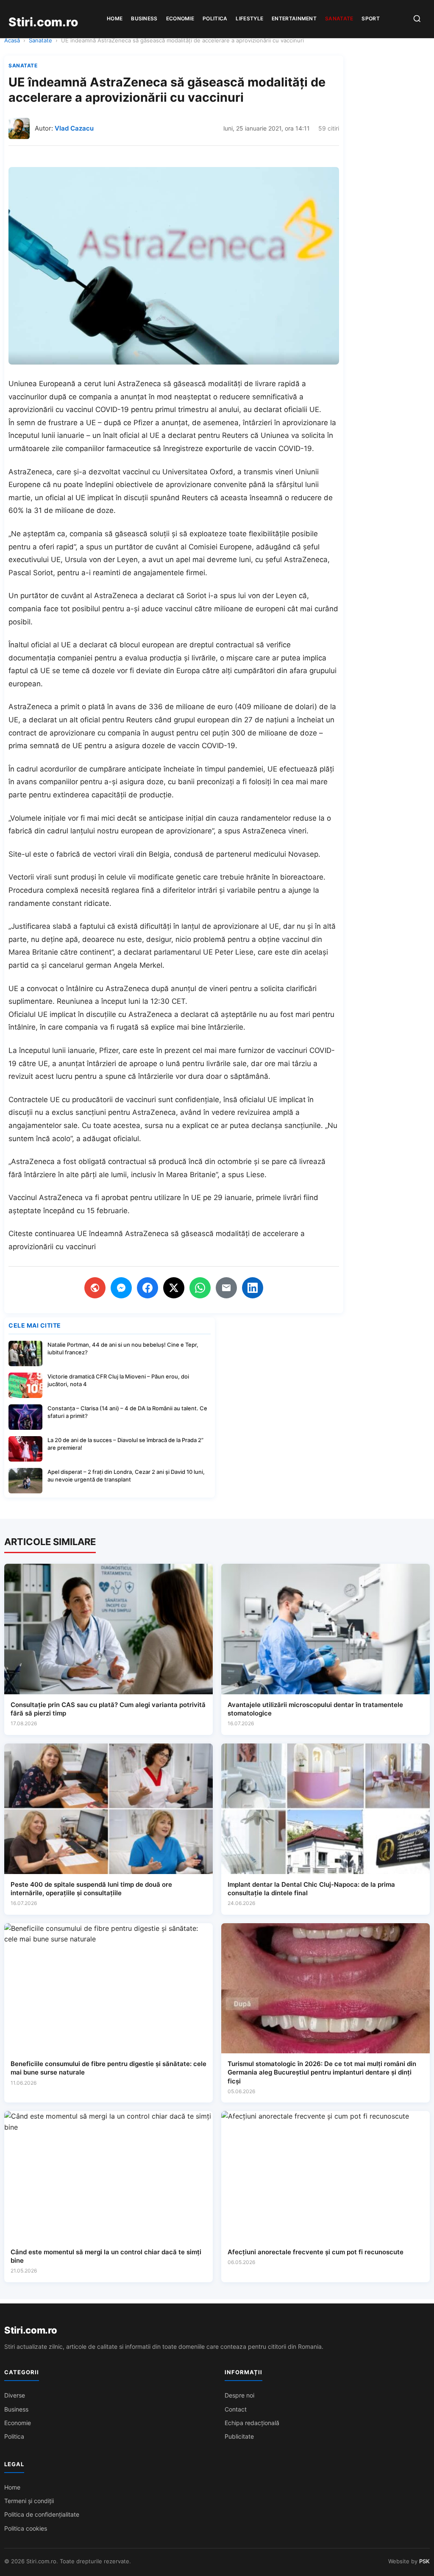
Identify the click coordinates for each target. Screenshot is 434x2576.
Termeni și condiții (29, 2501)
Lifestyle (249, 18)
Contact (236, 2409)
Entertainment (294, 18)
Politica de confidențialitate (42, 2514)
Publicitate (239, 2436)
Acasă (12, 40)
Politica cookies (26, 2528)
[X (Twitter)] (174, 1288)
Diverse (15, 2395)
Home (115, 18)
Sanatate (339, 18)
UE (80, 498)
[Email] (226, 1288)
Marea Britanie (33, 952)
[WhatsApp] (200, 1288)
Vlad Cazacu (74, 128)
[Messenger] (121, 1288)
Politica (215, 18)
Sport (371, 18)
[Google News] (95, 1288)
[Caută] (417, 19)
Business (144, 18)
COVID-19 (295, 448)
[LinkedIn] (253, 1288)
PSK (424, 2561)
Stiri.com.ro (31, 2330)
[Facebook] (147, 1288)
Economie (180, 18)
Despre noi (239, 2395)
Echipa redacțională (252, 2423)
